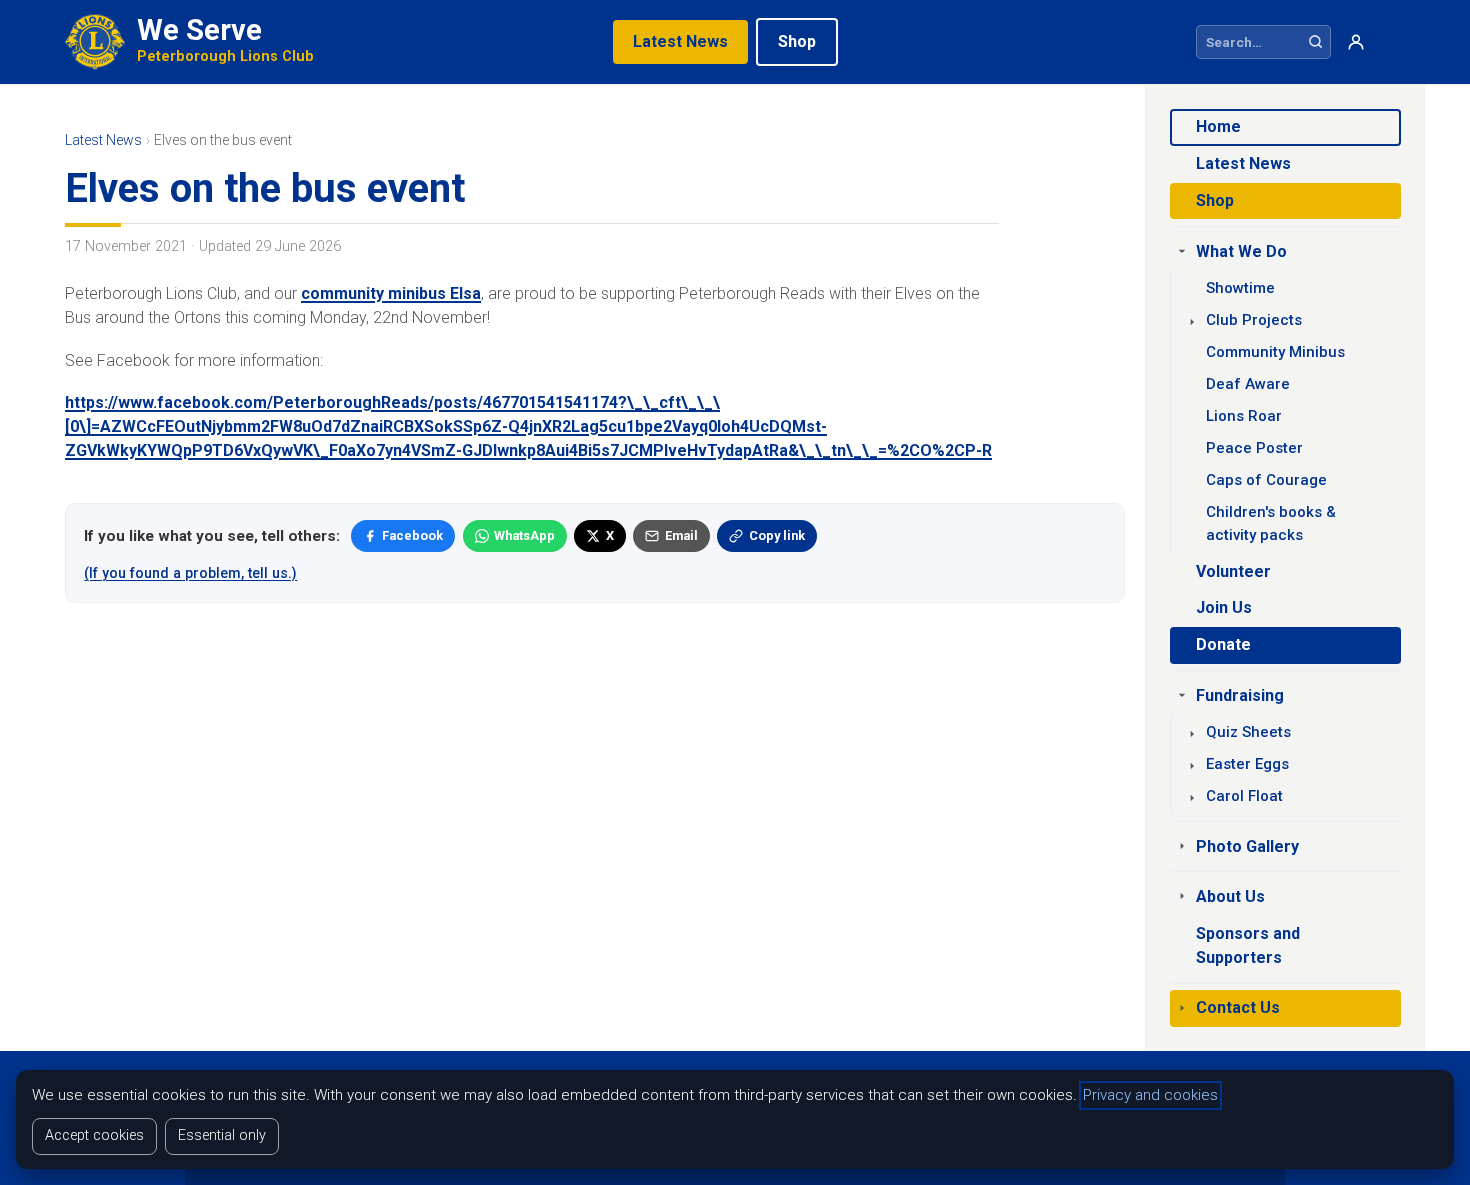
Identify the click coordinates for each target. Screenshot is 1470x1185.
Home (1218, 126)
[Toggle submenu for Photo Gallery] (1182, 846)
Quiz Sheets (1248, 732)
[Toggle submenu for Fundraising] (1182, 695)
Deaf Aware (1248, 384)
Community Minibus (1275, 352)
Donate (1223, 644)
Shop (797, 41)
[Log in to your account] (1356, 42)
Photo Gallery (1247, 846)
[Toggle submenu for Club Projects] (1192, 322)
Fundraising (1240, 695)
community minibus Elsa (391, 293)
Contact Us (1238, 1007)
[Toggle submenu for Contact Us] (1182, 1008)
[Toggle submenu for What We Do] (1182, 251)
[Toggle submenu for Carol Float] (1192, 798)
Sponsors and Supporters (1248, 945)
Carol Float (1244, 796)
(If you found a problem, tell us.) (190, 573)
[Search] (1315, 42)
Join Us (1224, 607)
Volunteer (1233, 571)
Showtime (1240, 288)
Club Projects (1254, 320)
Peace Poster (1254, 448)
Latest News (680, 41)
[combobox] (1249, 42)
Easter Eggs (1247, 764)
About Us (1230, 896)
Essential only (222, 1135)
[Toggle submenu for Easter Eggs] (1192, 766)
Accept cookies (94, 1135)
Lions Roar (1244, 416)
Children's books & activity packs (1271, 523)
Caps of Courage (1266, 480)
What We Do (1241, 251)
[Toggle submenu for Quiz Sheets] (1192, 734)
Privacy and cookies (1150, 1095)
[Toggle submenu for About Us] (1182, 896)
